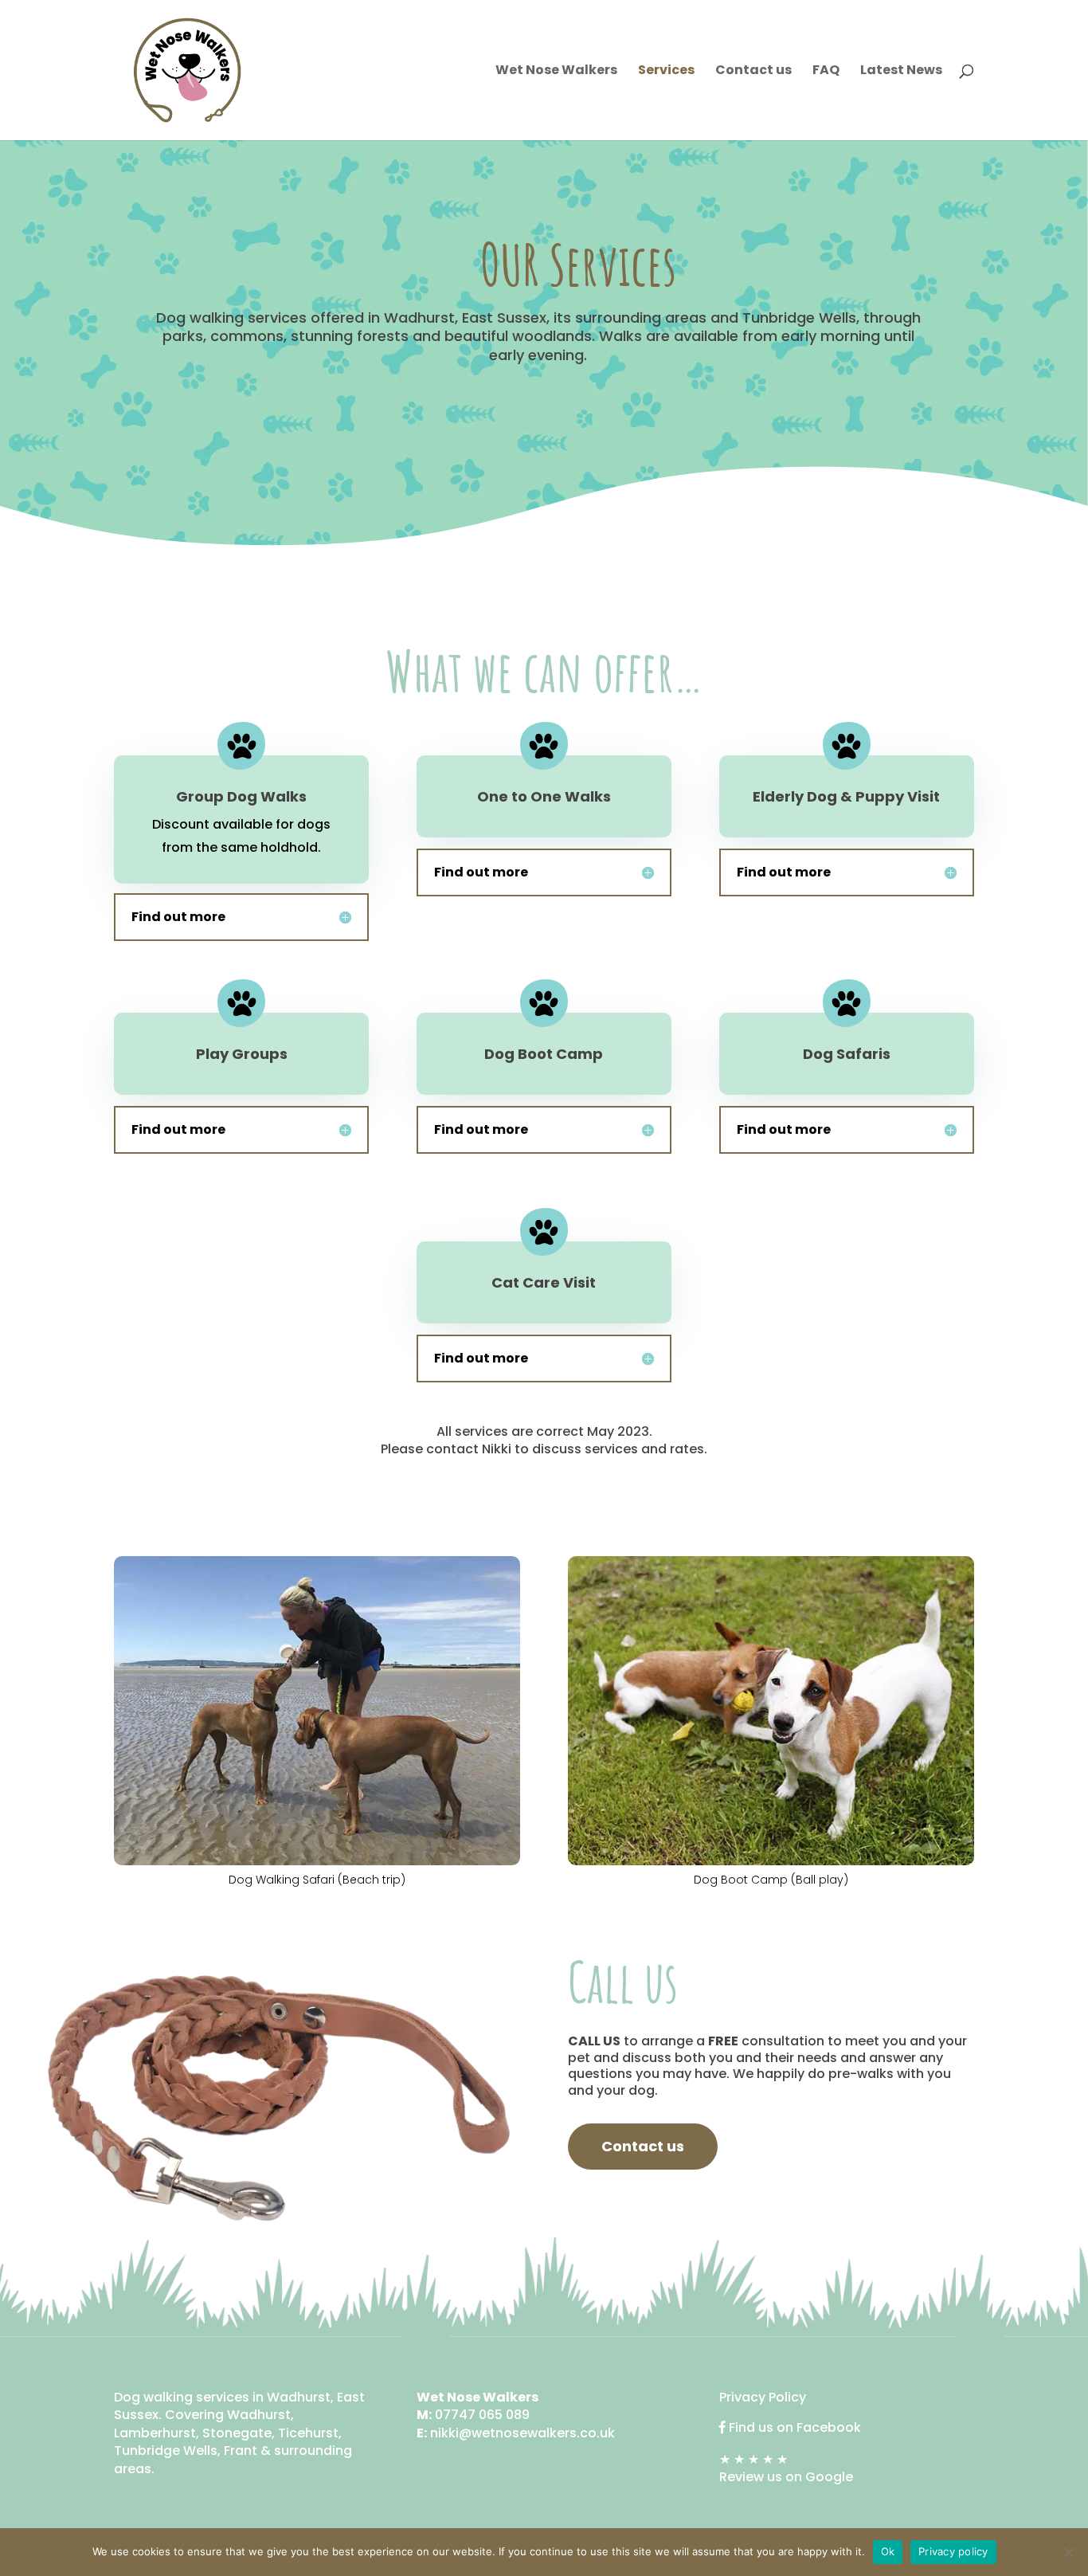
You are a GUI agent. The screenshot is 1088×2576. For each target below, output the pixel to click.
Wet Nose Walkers (556, 72)
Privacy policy (953, 2551)
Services (666, 72)
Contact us (753, 72)
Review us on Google (786, 2477)
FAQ (826, 72)
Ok (888, 2551)
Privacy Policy (763, 2397)
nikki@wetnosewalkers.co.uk (522, 2433)
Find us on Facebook (795, 2427)
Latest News (901, 72)
